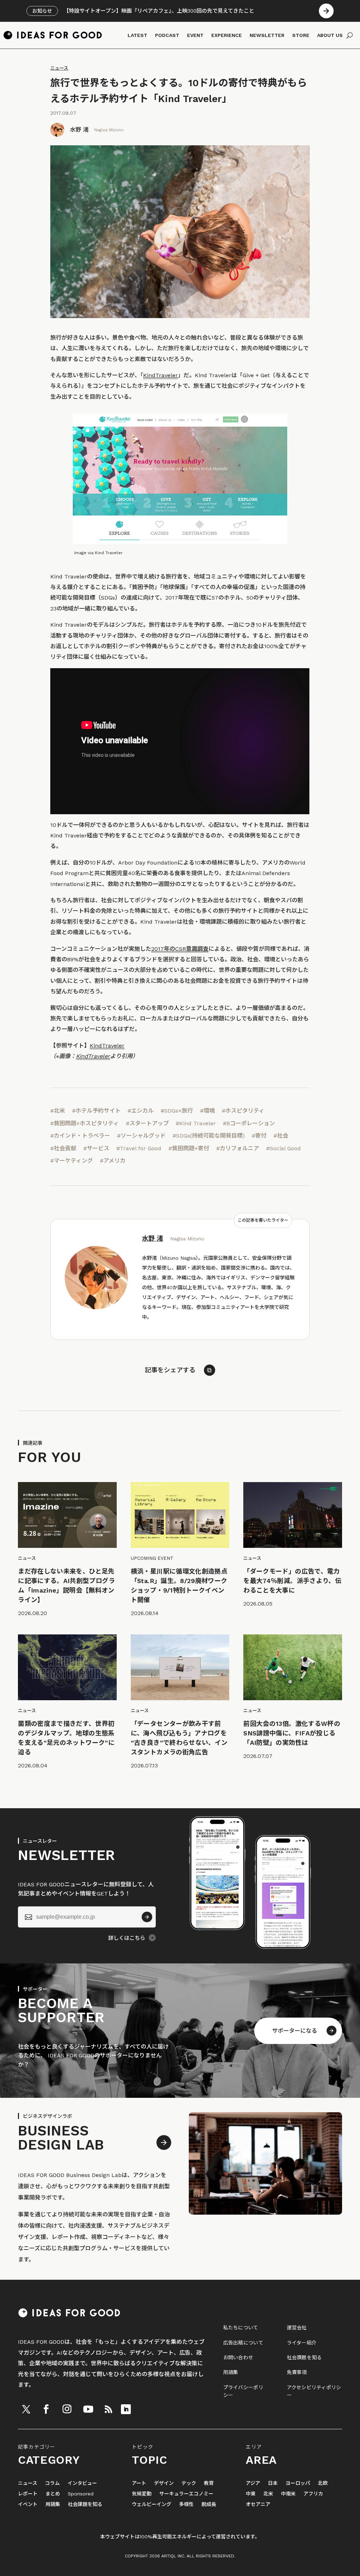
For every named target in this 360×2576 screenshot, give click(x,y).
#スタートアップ (147, 1123)
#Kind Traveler (196, 1123)
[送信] (147, 1917)
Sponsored (81, 2494)
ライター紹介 (302, 2343)
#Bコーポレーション (249, 1123)
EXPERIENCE (227, 35)
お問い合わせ (238, 2357)
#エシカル (141, 1111)
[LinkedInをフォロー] (126, 2409)
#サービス (96, 1148)
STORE (301, 35)
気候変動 (142, 2494)
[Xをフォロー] (26, 2409)
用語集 (231, 2372)
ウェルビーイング (152, 2504)
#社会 (281, 1136)
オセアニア (258, 2504)
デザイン (164, 2483)
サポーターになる (295, 2031)
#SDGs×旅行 (177, 1111)
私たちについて (241, 2328)
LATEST (137, 35)
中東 (251, 2494)
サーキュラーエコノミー (186, 2494)
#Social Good (284, 1148)
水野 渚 (79, 130)
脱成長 (209, 2504)
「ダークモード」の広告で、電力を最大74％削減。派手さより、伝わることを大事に (292, 1581)
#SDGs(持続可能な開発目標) (209, 1136)
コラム (52, 2483)
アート (139, 2483)
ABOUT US (330, 35)
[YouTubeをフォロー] (88, 2409)
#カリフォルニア (238, 1148)
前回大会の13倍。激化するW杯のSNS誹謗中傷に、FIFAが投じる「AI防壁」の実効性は (292, 1733)
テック (189, 2483)
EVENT (195, 35)
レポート (28, 2494)
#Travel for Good (139, 1148)
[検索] (350, 35)
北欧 (323, 2483)
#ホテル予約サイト (96, 1111)
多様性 (186, 2504)
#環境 (207, 1111)
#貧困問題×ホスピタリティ (85, 1123)
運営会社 (297, 2328)
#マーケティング (72, 1161)
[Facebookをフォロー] (46, 2409)
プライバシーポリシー (243, 2391)
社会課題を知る (304, 2357)
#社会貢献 (63, 1148)
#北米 (58, 1111)
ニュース (59, 68)
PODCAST (167, 35)
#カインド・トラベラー (80, 1136)
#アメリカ (113, 1161)
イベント (28, 2504)
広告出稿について (243, 2343)
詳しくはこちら (127, 1938)
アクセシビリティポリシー (314, 2391)
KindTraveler (160, 375)
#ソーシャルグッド (141, 1136)
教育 (209, 2483)
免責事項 (297, 2372)
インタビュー (82, 2483)
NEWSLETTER (267, 35)
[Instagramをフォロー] (67, 2409)
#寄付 (259, 1136)
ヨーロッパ (298, 2483)
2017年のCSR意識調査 (180, 949)
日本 (273, 2483)
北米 (268, 2494)
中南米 (288, 2494)
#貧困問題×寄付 (189, 1148)
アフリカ (313, 2494)
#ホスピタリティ (243, 1111)
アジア (253, 2483)
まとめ (53, 2494)
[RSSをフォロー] (108, 2409)
